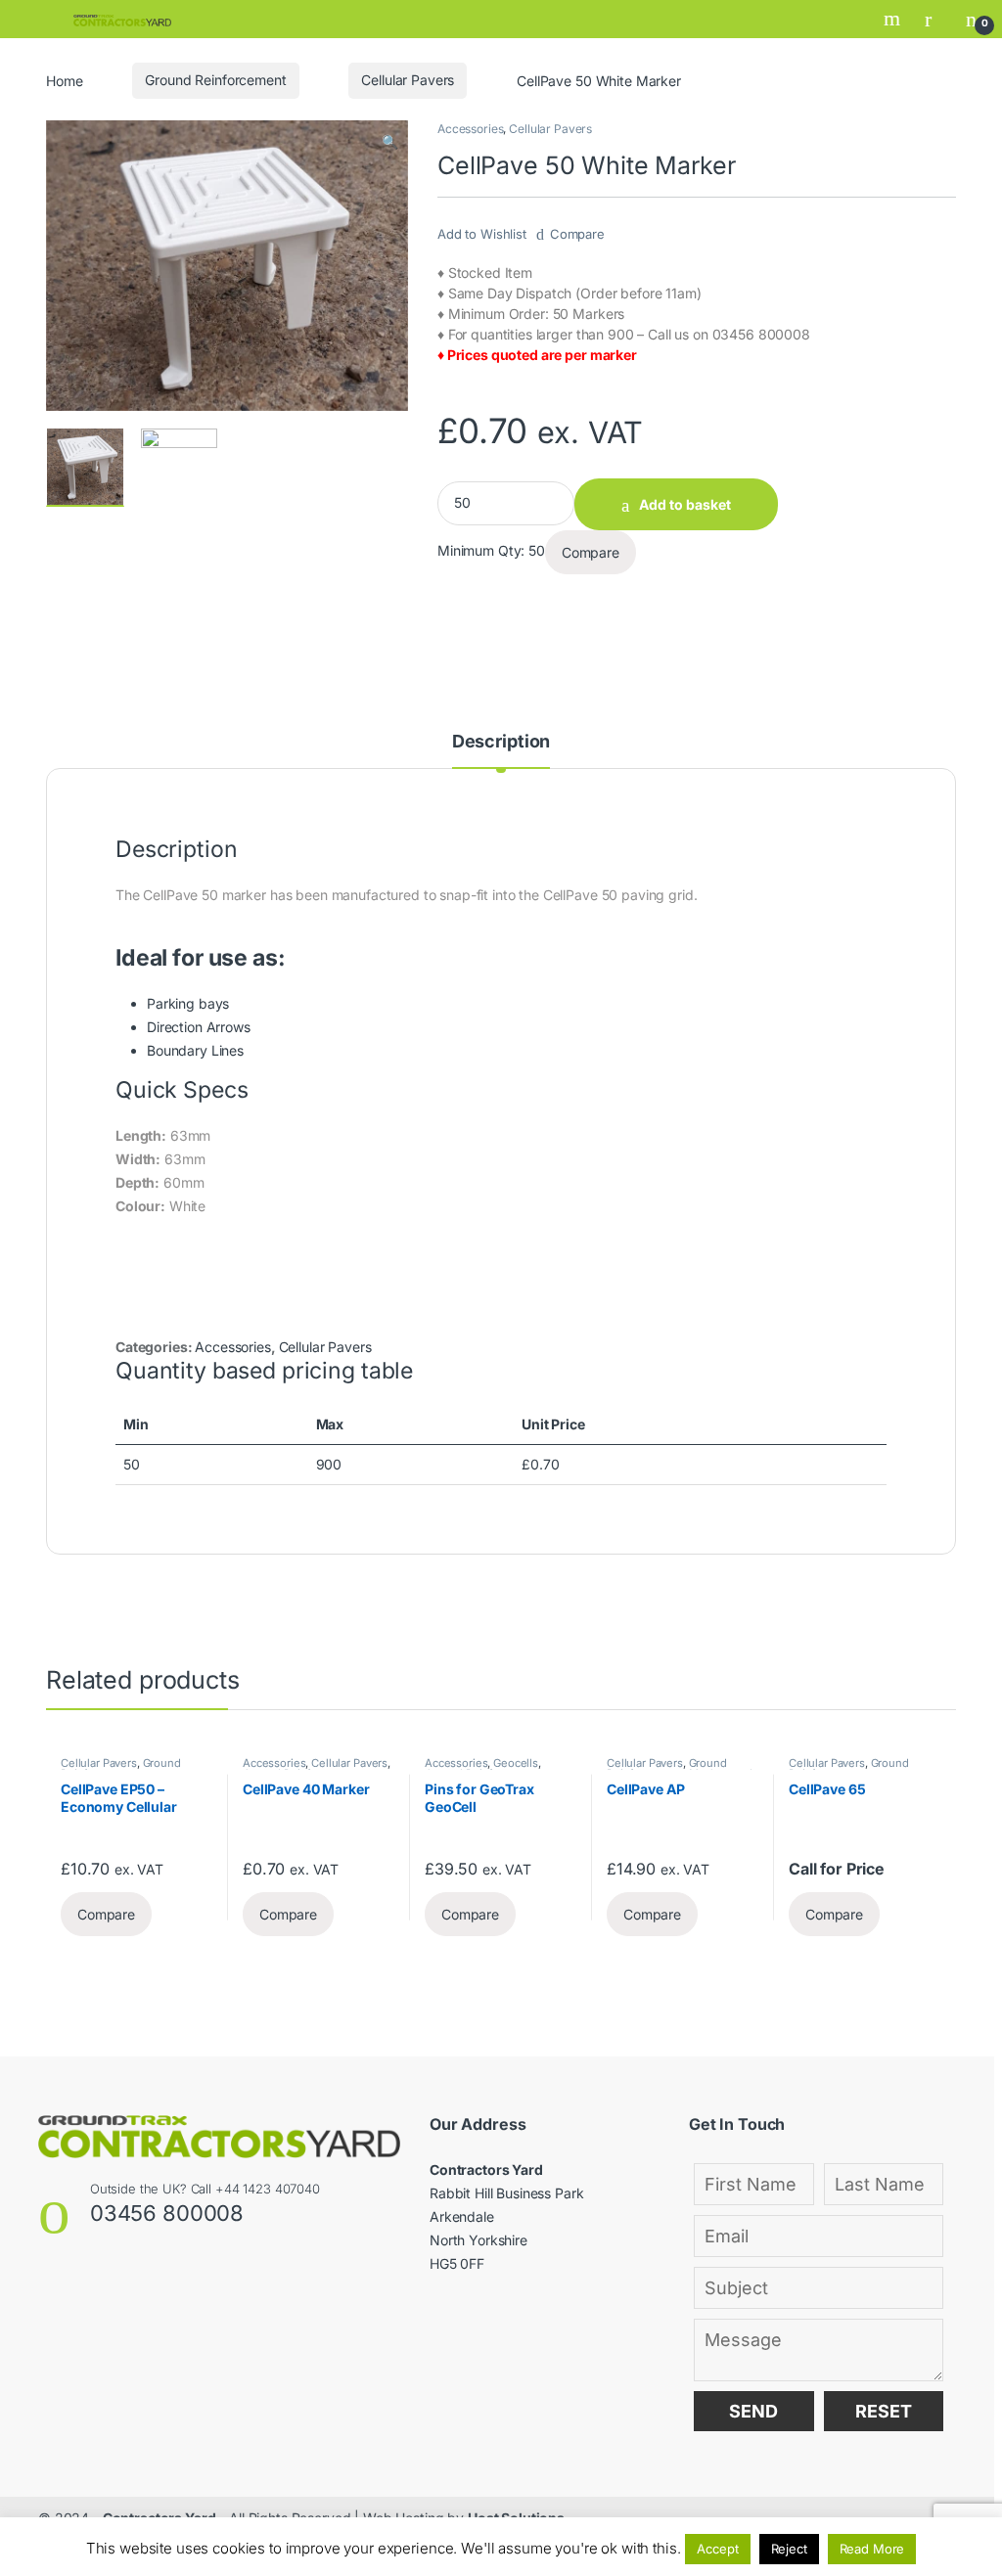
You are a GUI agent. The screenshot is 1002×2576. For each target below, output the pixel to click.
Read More (872, 2549)
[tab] (501, 750)
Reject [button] (789, 2549)
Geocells (516, 1763)
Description (501, 742)
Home (64, 80)
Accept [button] (717, 2549)
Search (894, 19)
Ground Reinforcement (215, 80)
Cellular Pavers (408, 80)
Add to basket (685, 504)
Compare (577, 234)
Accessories (470, 129)
